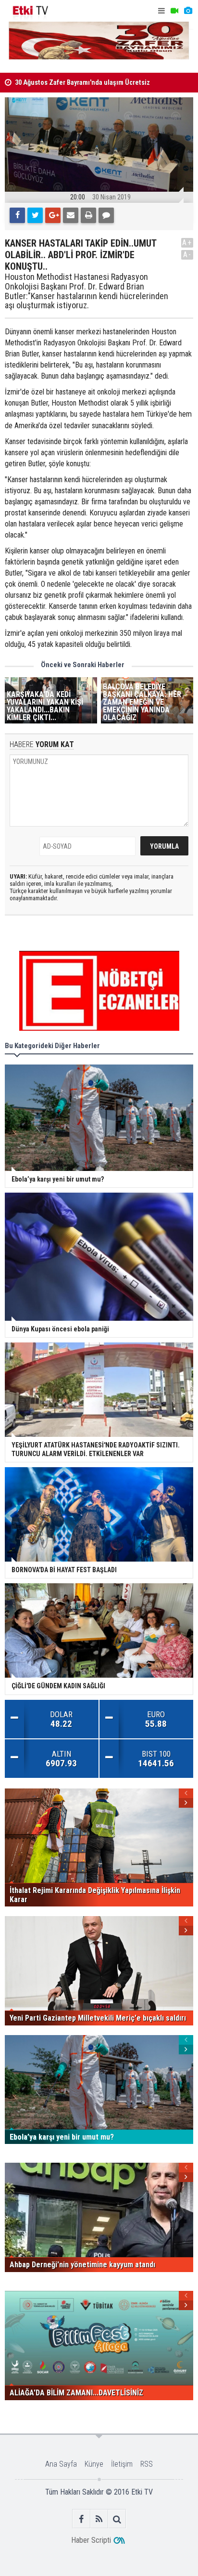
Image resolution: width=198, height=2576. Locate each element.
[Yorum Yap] (106, 215)
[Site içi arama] (117, 2519)
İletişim (122, 2464)
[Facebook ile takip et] (81, 2519)
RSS (147, 2464)
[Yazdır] (88, 215)
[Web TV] (174, 11)
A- (187, 255)
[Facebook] (17, 215)
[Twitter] (35, 215)
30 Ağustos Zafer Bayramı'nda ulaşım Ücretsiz (82, 83)
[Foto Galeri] (188, 11)
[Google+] (53, 215)
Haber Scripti (91, 2540)
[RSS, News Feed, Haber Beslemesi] (99, 2519)
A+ (187, 243)
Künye (94, 2464)
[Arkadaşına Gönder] (71, 215)
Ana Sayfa (61, 2464)
